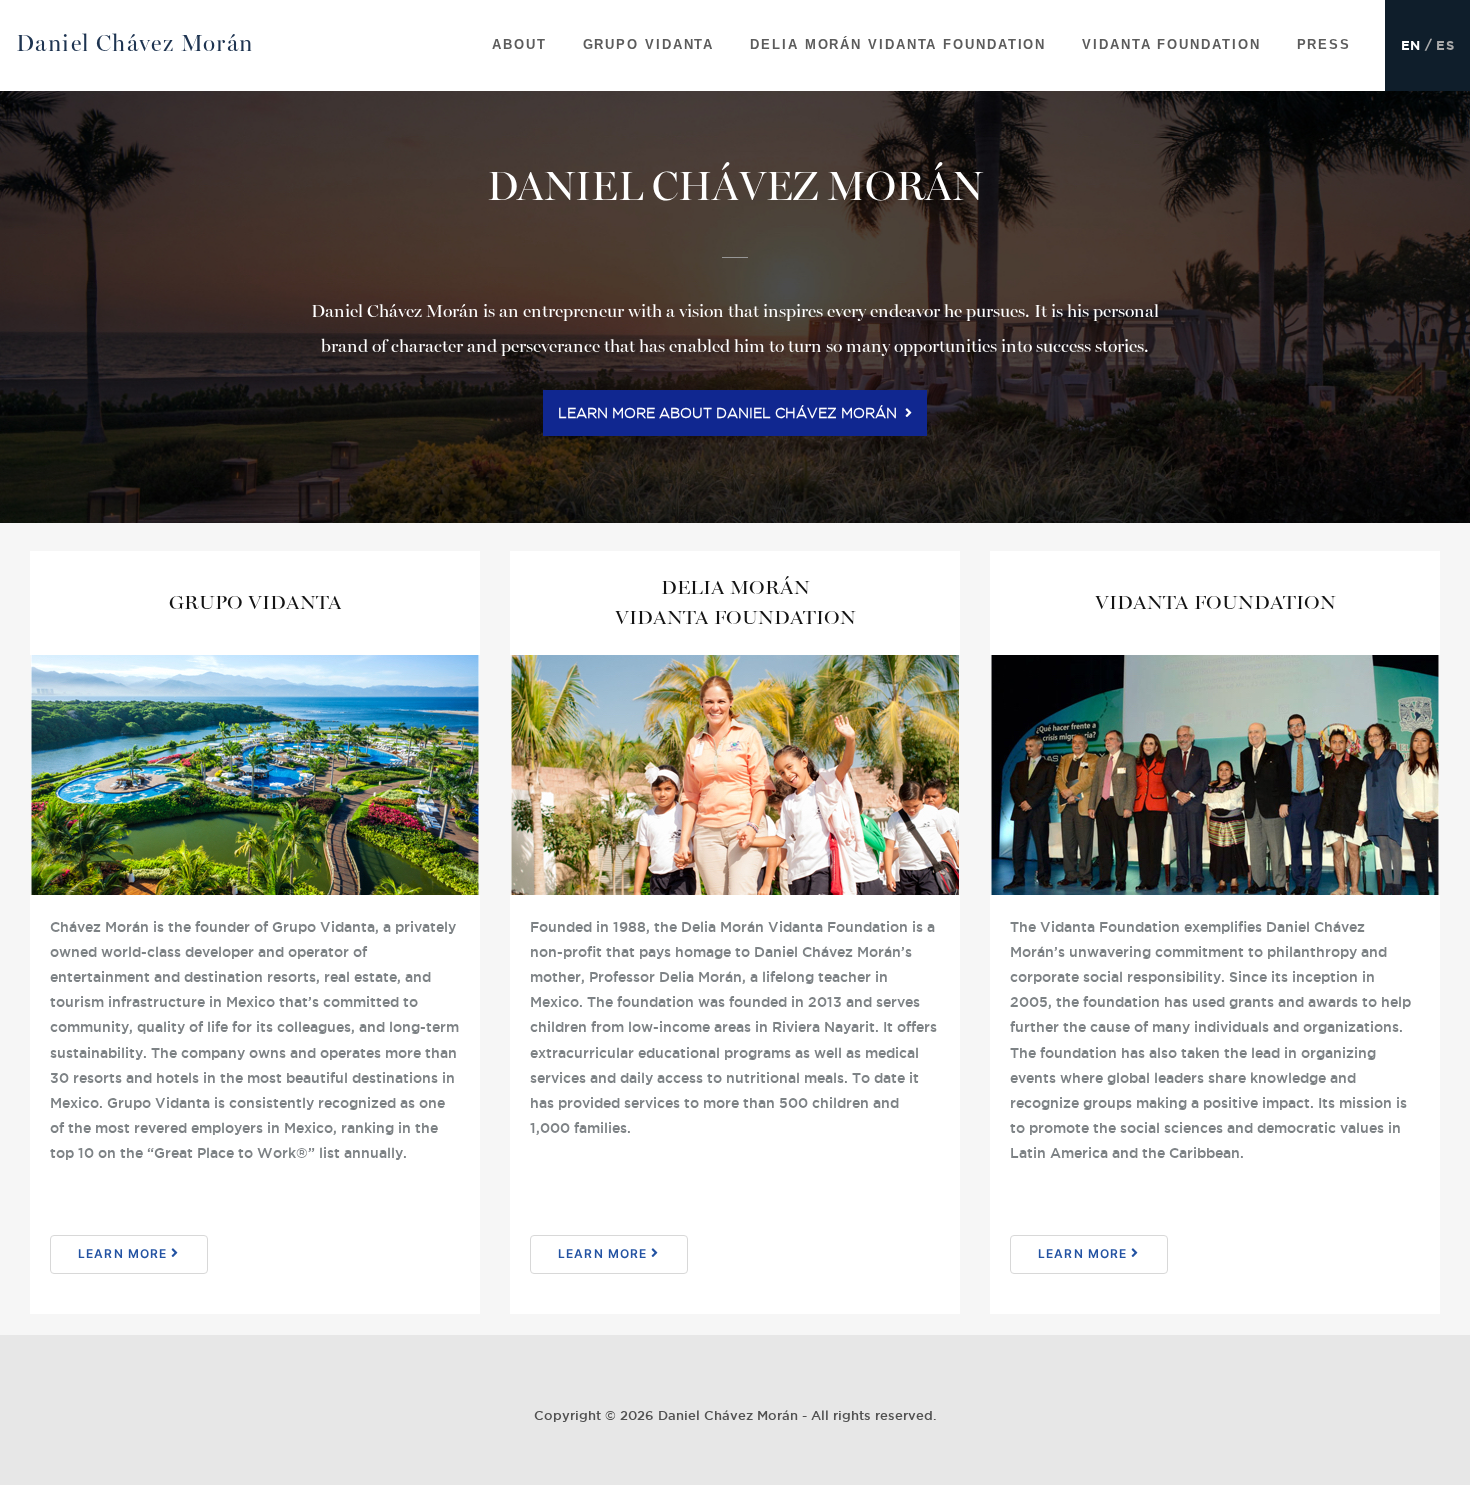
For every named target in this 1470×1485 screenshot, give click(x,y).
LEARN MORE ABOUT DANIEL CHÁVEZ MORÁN (731, 413)
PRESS (1324, 44)
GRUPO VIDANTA (649, 44)
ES (1445, 45)
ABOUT (519, 44)
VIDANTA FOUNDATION (1171, 44)
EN (1411, 45)
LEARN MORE (124, 1253)
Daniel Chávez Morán (135, 44)
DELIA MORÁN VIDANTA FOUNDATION (898, 44)
